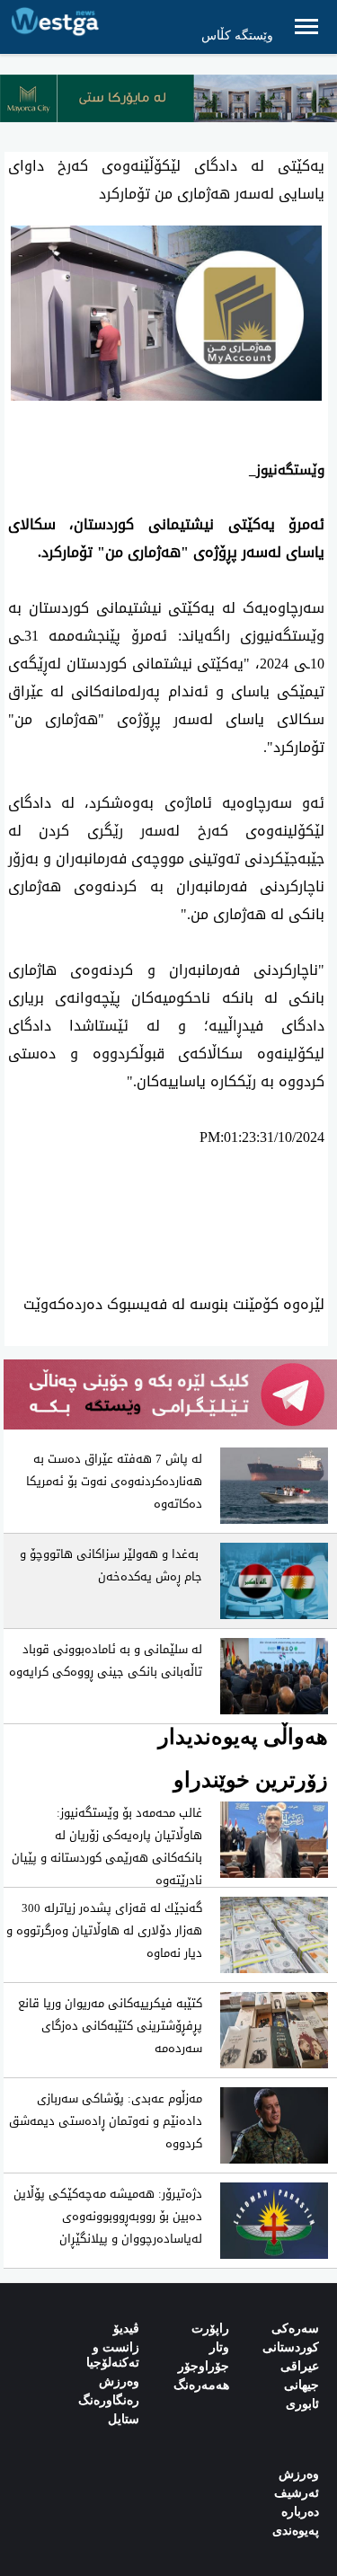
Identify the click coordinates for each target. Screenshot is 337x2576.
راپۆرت (210, 2328)
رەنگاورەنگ (109, 2400)
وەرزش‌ (299, 2474)
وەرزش (119, 2381)
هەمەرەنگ (201, 2385)
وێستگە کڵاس (237, 35)
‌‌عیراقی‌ (300, 2366)
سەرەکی (295, 2328)
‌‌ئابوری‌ (302, 2404)
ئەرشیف (297, 2493)
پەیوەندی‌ (296, 2531)
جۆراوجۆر (204, 2366)
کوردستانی (291, 2347)
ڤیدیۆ (126, 2328)
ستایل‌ (124, 2419)
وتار (219, 2347)
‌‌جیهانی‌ (302, 2385)
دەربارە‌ (300, 2512)
